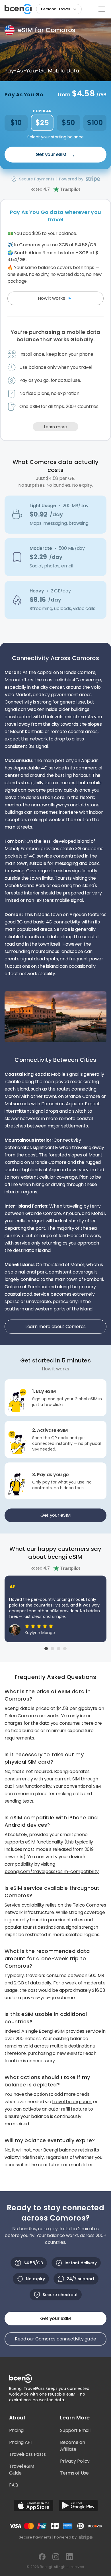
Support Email (75, 2430)
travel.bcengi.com (72, 2102)
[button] (59, 9)
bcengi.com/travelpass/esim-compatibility (52, 1871)
